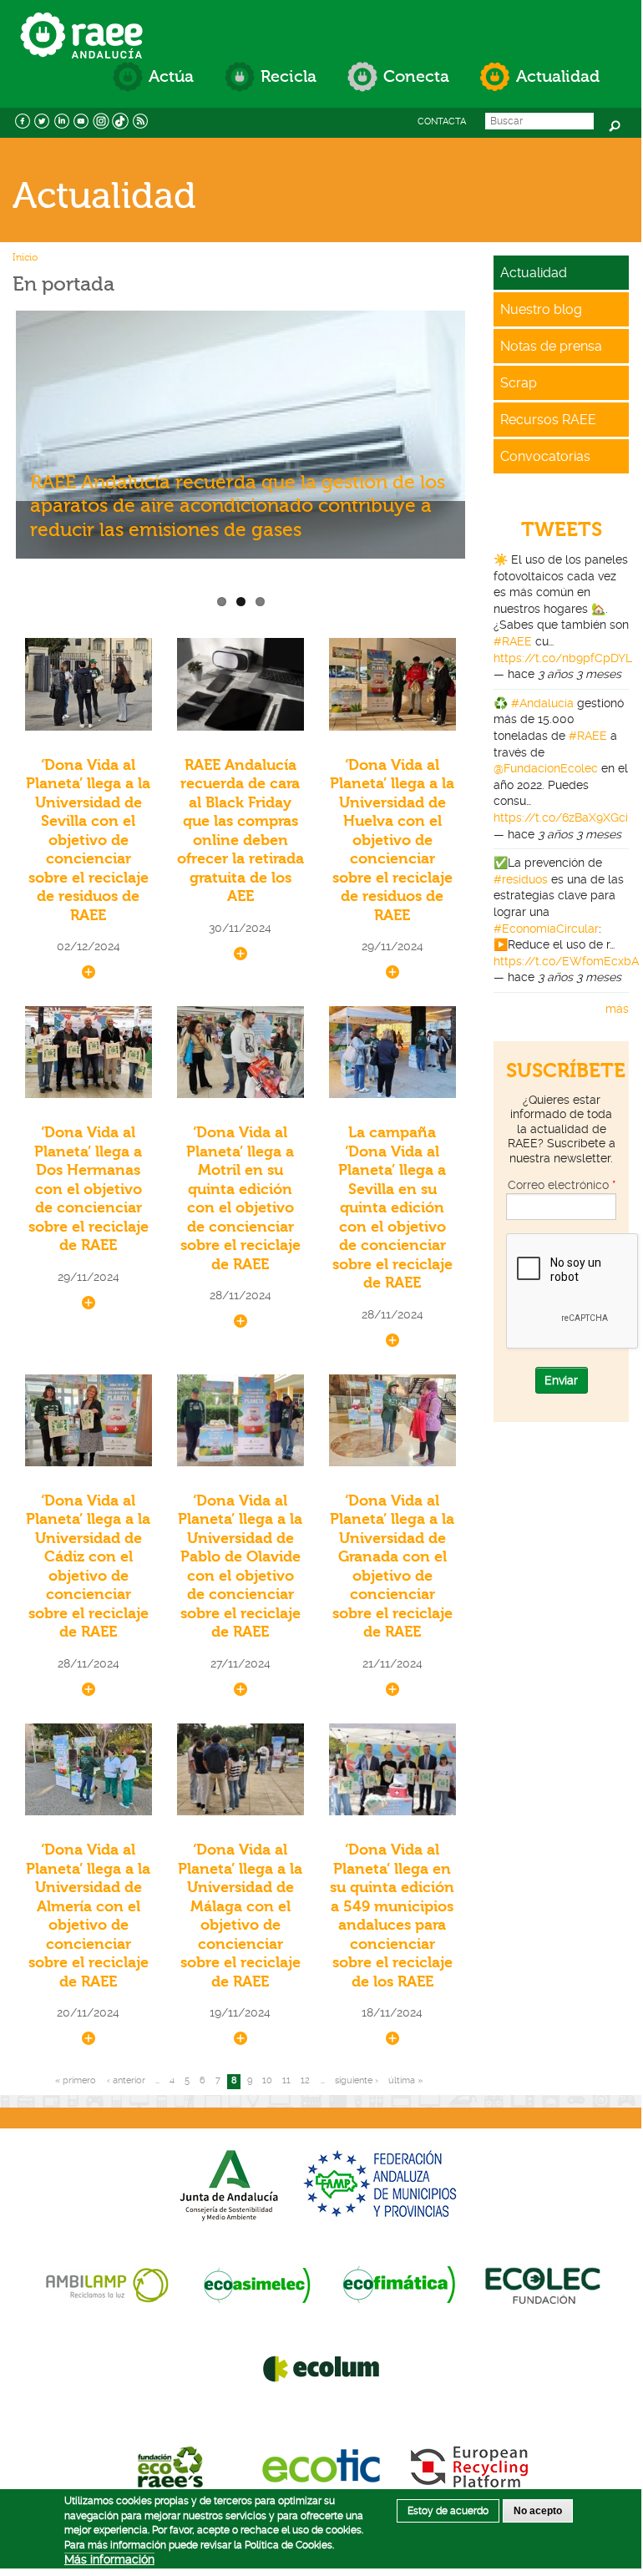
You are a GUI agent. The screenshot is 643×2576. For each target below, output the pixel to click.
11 (286, 2080)
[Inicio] (81, 19)
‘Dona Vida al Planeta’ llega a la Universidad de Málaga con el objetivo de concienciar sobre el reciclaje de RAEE (240, 1916)
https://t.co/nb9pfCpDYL (563, 658)
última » (405, 2080)
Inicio (25, 257)
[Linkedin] (62, 119)
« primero (76, 2080)
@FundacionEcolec (546, 768)
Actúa (171, 76)
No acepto (538, 2511)
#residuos (521, 879)
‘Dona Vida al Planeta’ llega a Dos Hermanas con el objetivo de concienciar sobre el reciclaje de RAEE (89, 1189)
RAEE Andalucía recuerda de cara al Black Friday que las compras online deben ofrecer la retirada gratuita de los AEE (240, 831)
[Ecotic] (321, 2466)
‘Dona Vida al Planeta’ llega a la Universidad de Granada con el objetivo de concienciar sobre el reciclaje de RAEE (392, 1567)
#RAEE (513, 641)
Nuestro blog (541, 309)
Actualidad (558, 76)
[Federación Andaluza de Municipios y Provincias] (383, 2184)
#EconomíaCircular (546, 929)
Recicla (289, 76)
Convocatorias (545, 456)
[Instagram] (101, 119)
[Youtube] (82, 119)
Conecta (416, 76)
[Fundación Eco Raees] (173, 2466)
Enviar (561, 1380)
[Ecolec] (542, 2284)
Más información (109, 2559)
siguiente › (357, 2080)
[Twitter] (43, 119)
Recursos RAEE (548, 420)
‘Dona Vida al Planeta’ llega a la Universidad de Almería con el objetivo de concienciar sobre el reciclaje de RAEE (88, 1916)
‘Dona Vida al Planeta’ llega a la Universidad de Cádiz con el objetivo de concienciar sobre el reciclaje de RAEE (88, 1567)
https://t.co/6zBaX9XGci (561, 817)
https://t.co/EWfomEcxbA (566, 961)
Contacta (442, 121)
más (617, 1009)
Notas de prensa (551, 346)
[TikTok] (121, 119)
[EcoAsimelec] (257, 2284)
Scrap (519, 383)
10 (267, 2080)
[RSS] (140, 119)
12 (305, 2080)
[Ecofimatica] (400, 2284)
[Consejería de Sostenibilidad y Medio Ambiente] (229, 2184)
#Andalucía (542, 703)
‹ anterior (126, 2080)
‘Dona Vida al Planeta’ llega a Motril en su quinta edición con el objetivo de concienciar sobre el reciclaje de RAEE (240, 1199)
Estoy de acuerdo (448, 2511)
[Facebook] (23, 119)
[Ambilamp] (107, 2284)
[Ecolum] (321, 2367)
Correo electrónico (562, 1185)
